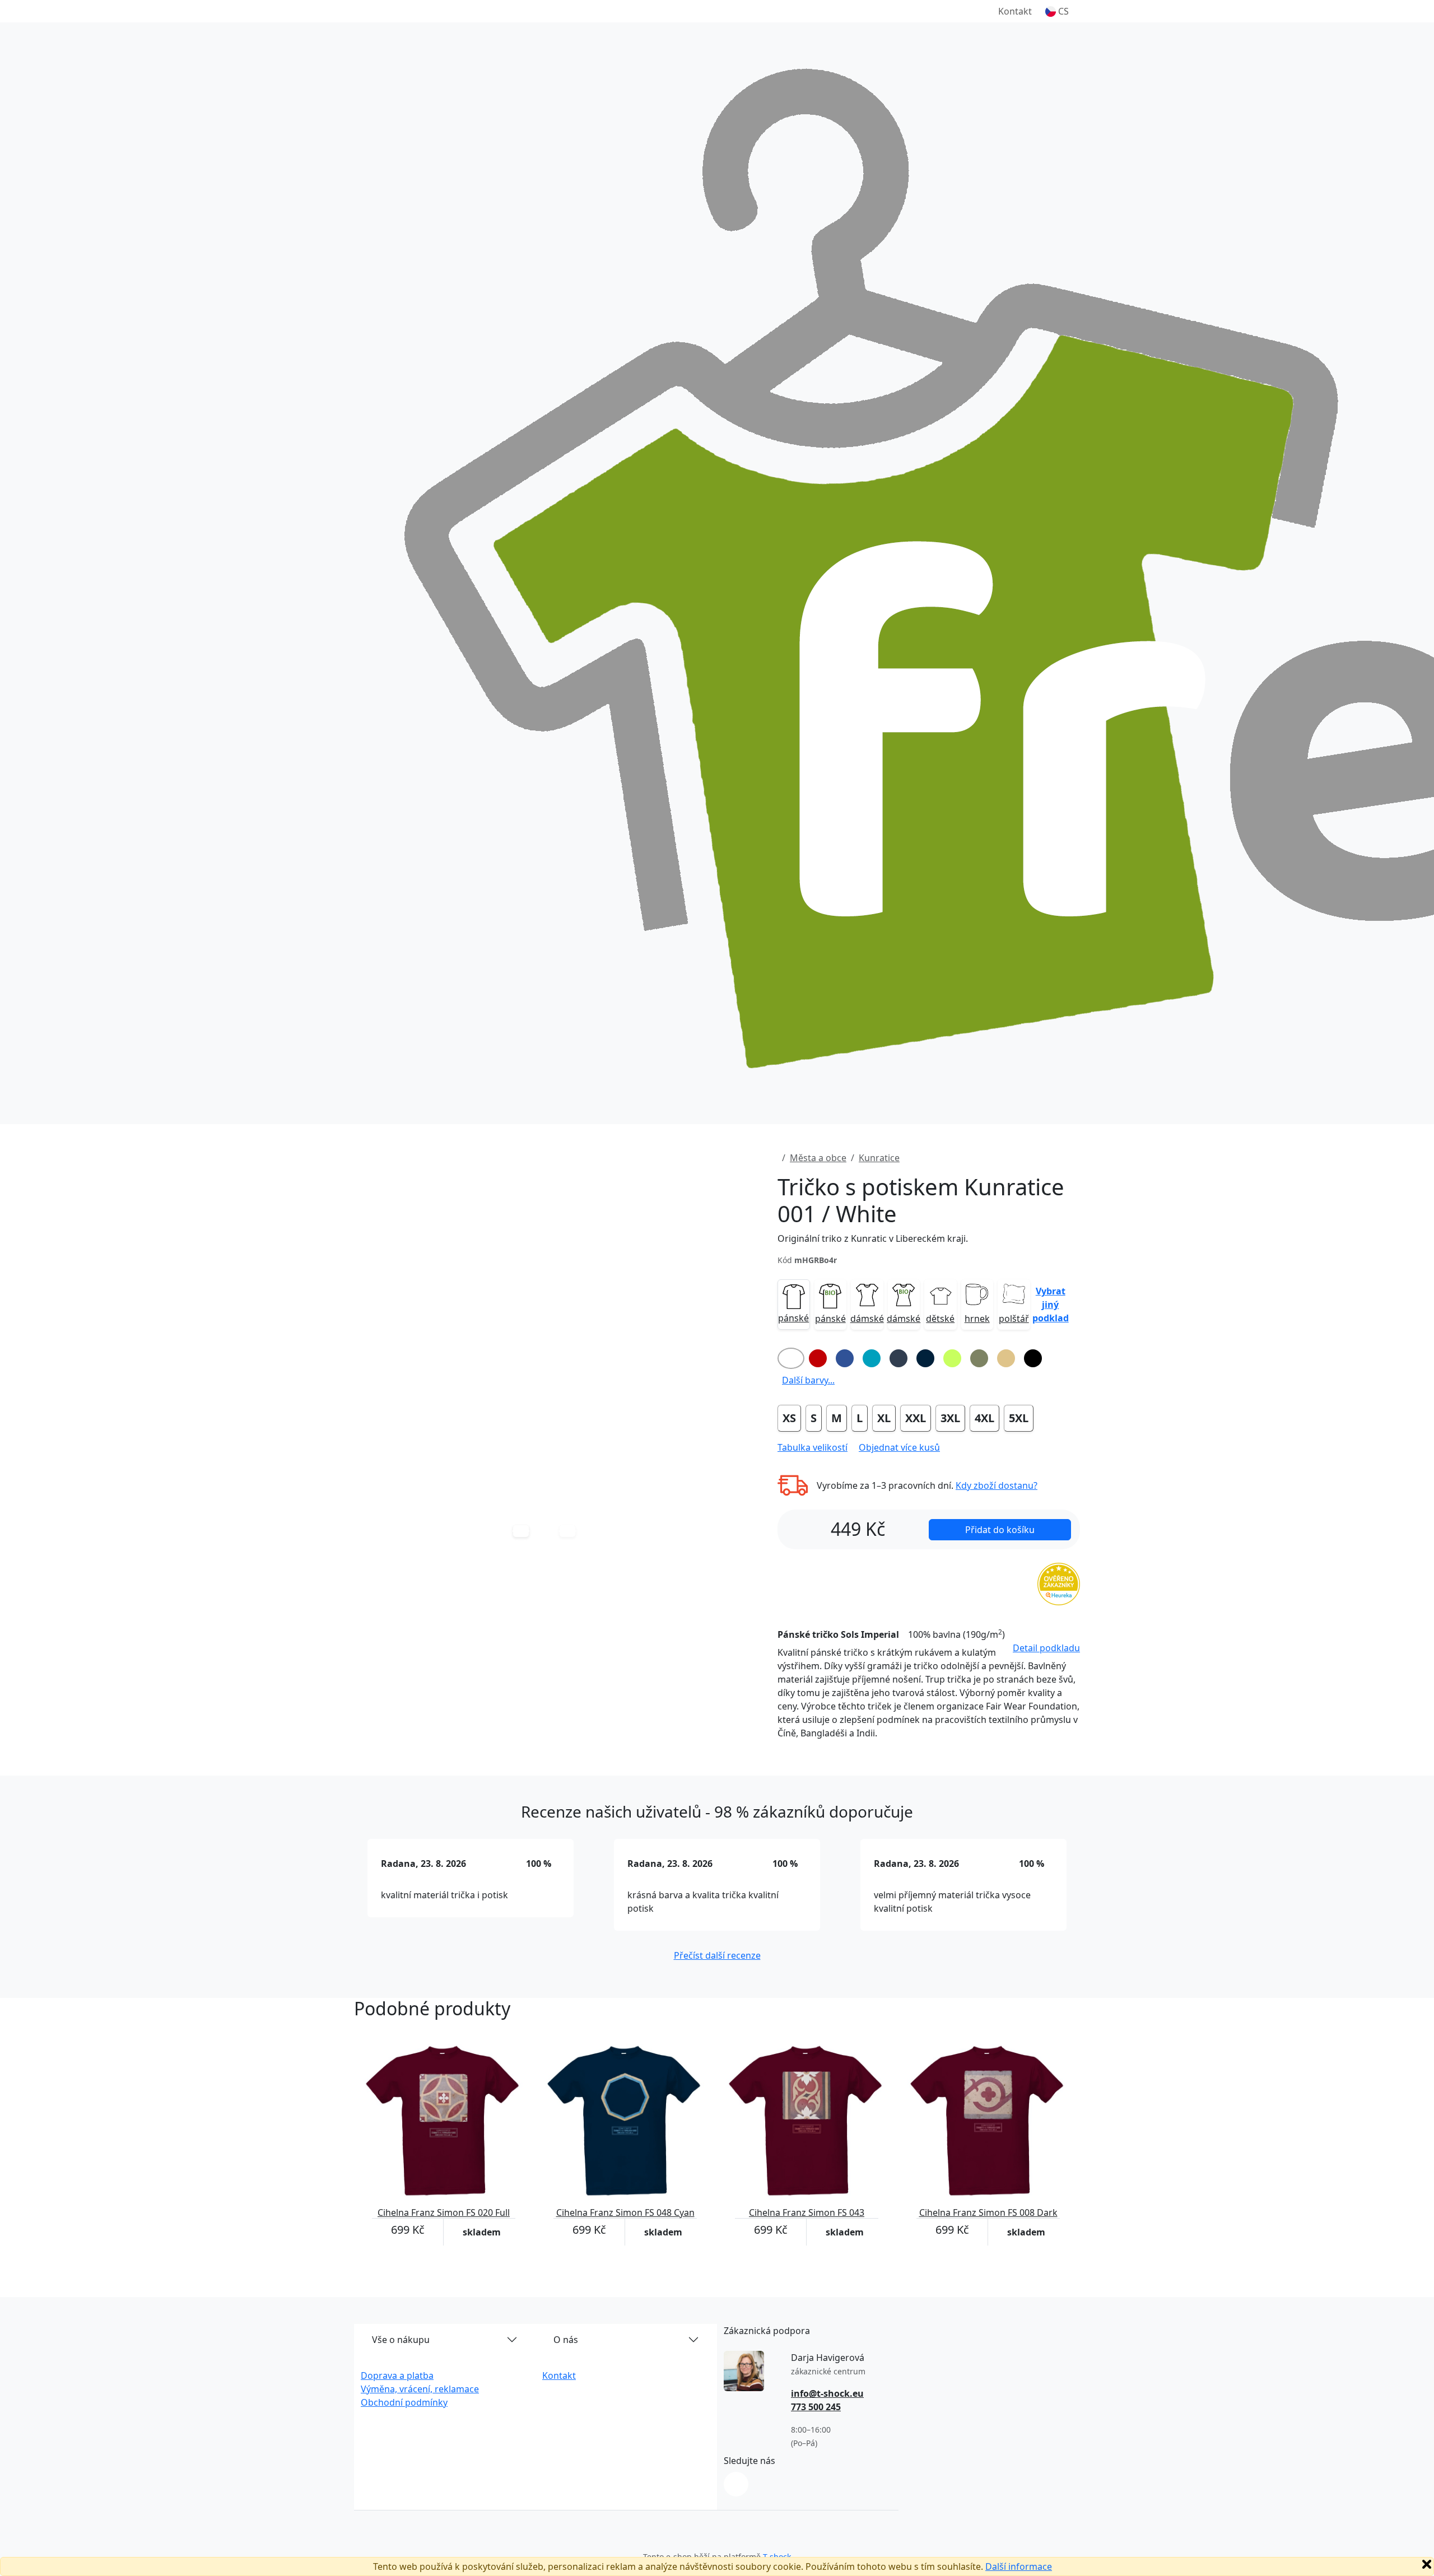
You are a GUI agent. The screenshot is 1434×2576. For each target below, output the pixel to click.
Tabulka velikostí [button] (813, 1447)
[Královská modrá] (845, 1358)
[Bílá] (791, 1358)
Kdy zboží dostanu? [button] (997, 1485)
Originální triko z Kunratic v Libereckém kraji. (873, 1238)
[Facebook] (736, 2484)
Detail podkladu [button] (1046, 1648)
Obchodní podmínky (404, 2402)
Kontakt (1015, 11)
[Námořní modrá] (925, 1358)
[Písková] (1006, 1358)
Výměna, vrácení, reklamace (420, 2389)
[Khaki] (979, 1358)
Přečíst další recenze (717, 1955)
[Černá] (1033, 1358)
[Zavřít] (1427, 2564)
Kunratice (879, 1158)
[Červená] (818, 1358)
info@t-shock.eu (827, 2393)
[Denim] (898, 1358)
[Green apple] (952, 1358)
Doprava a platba (397, 2375)
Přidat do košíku (1000, 1530)
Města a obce (818, 1158)
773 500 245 (816, 2407)
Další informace (1019, 2566)
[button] (1057, 11)
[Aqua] (872, 1358)
